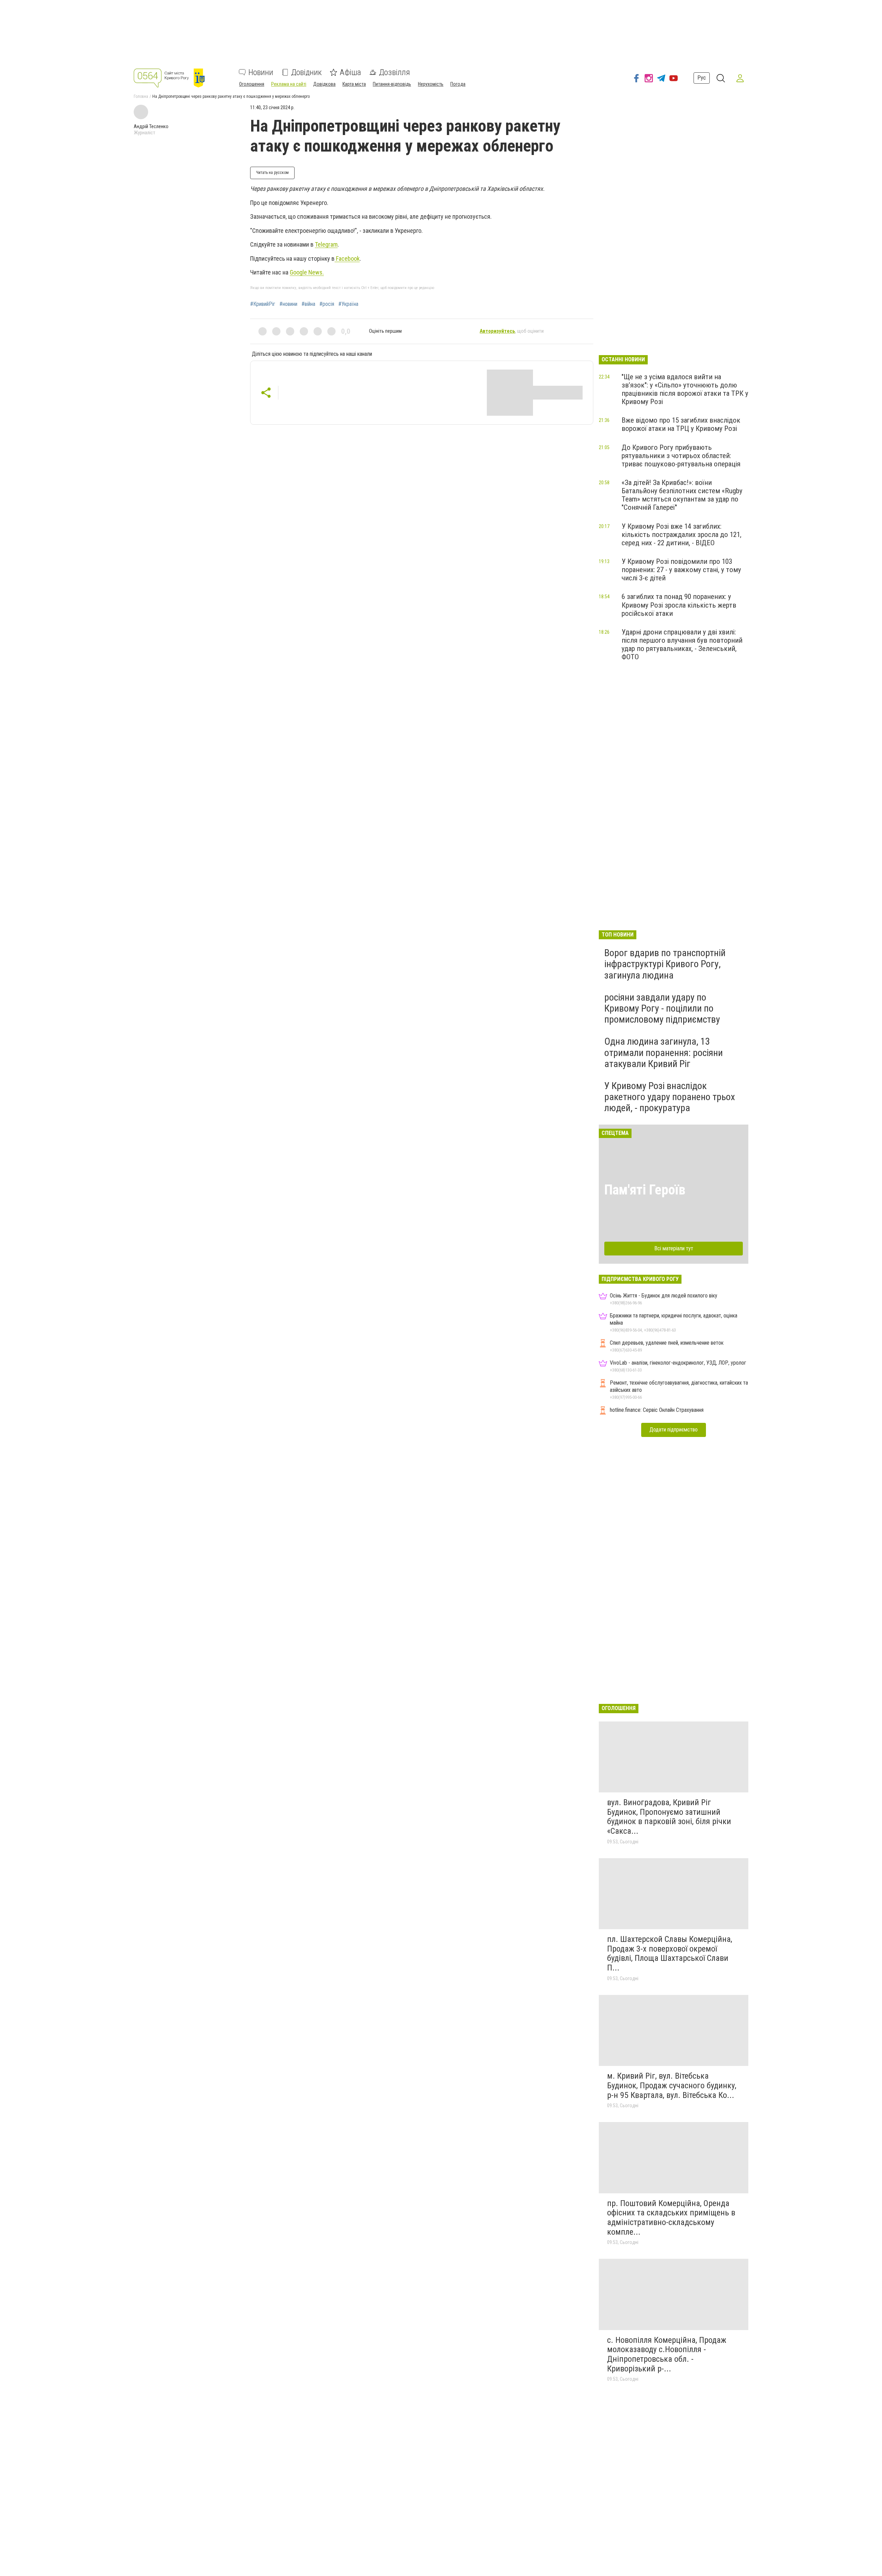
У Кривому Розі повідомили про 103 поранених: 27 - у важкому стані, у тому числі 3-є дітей (681, 570)
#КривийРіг (263, 304)
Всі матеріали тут (674, 1248)
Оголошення (252, 84)
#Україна (348, 304)
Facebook (347, 258)
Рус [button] (702, 78)
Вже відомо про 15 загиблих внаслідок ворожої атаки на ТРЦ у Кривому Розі (681, 424)
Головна (141, 96)
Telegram (326, 244)
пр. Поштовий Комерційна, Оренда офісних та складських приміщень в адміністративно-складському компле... (671, 2218)
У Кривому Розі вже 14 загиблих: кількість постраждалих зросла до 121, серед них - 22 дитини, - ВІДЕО (681, 535)
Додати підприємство (674, 1430)
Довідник (306, 72)
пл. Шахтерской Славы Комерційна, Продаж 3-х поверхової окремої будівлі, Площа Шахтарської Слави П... (670, 1953)
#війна (308, 304)
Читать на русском (272, 173)
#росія (327, 304)
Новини (261, 72)
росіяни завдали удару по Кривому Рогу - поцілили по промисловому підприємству (662, 1008)
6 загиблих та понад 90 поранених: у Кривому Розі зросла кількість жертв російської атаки (679, 605)
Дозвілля (394, 72)
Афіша (350, 72)
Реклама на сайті (289, 84)
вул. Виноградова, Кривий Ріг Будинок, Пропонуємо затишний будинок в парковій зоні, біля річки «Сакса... (669, 1817)
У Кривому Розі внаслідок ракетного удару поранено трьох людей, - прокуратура (670, 1097)
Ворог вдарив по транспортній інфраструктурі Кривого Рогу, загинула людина (665, 964)
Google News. (307, 272)
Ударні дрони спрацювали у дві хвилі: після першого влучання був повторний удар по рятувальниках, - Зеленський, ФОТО (682, 644)
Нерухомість (431, 84)
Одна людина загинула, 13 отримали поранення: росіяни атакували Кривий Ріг (664, 1052)
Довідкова (324, 84)
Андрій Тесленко (151, 126)
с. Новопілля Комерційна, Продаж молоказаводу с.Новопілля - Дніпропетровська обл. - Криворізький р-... (667, 2354)
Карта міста (354, 84)
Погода (458, 84)
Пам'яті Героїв (645, 1190)
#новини (288, 304)
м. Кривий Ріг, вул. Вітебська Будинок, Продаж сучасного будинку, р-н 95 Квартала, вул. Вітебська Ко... (672, 2085)
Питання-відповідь (392, 84)
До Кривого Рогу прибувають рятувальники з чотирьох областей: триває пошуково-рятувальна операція (681, 456)
